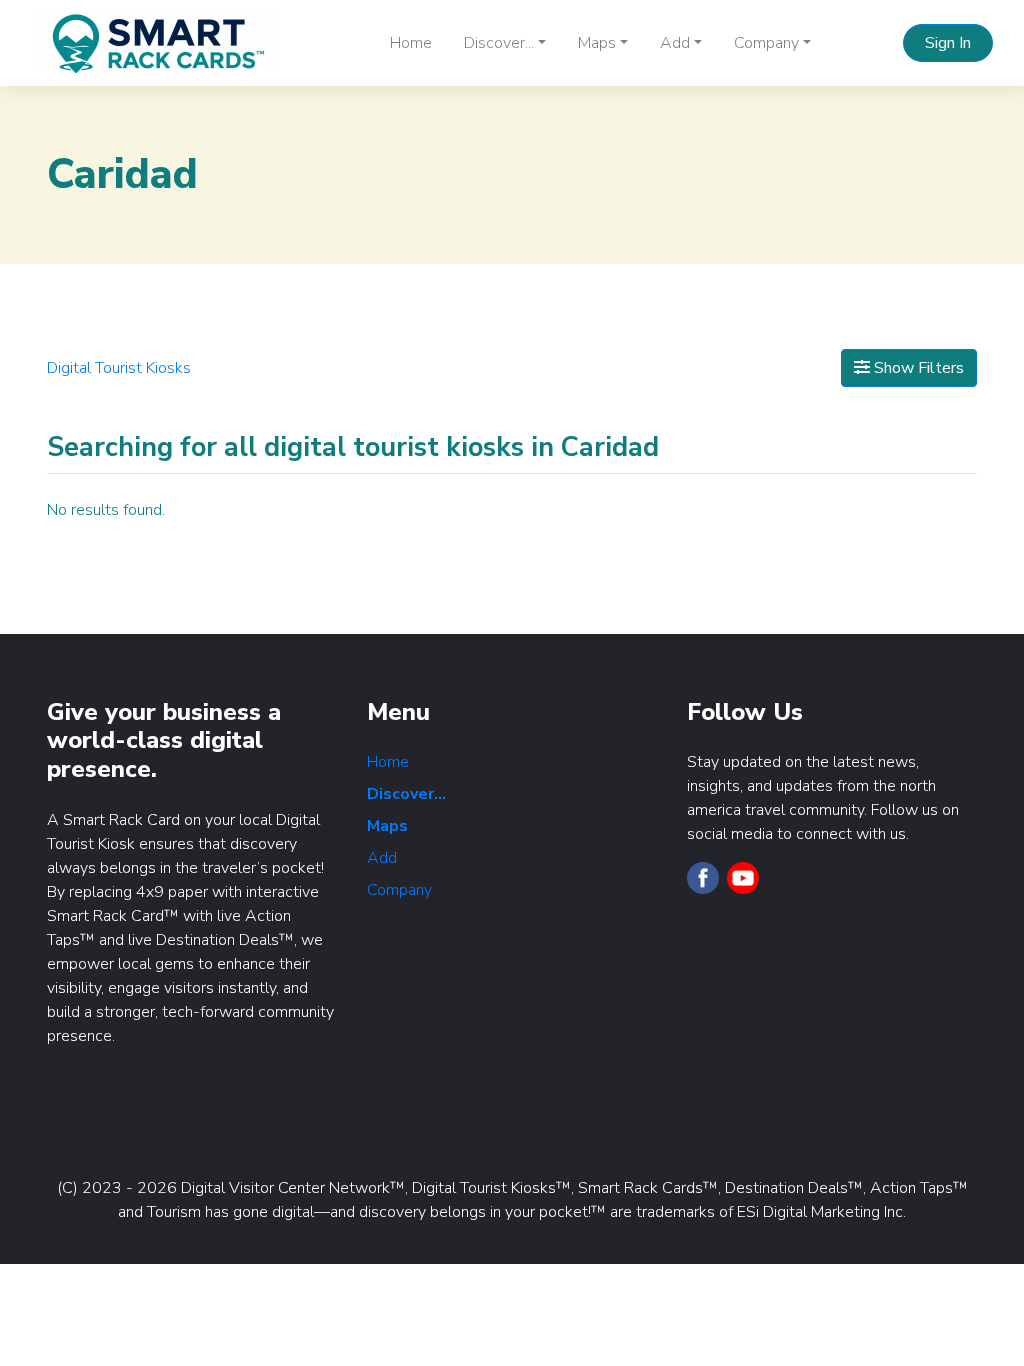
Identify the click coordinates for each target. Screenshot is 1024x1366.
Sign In (948, 43)
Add (382, 858)
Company (399, 890)
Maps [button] (597, 43)
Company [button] (766, 43)
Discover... (406, 794)
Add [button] (675, 43)
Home (411, 43)
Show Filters (917, 368)
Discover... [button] (499, 43)
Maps (387, 826)
